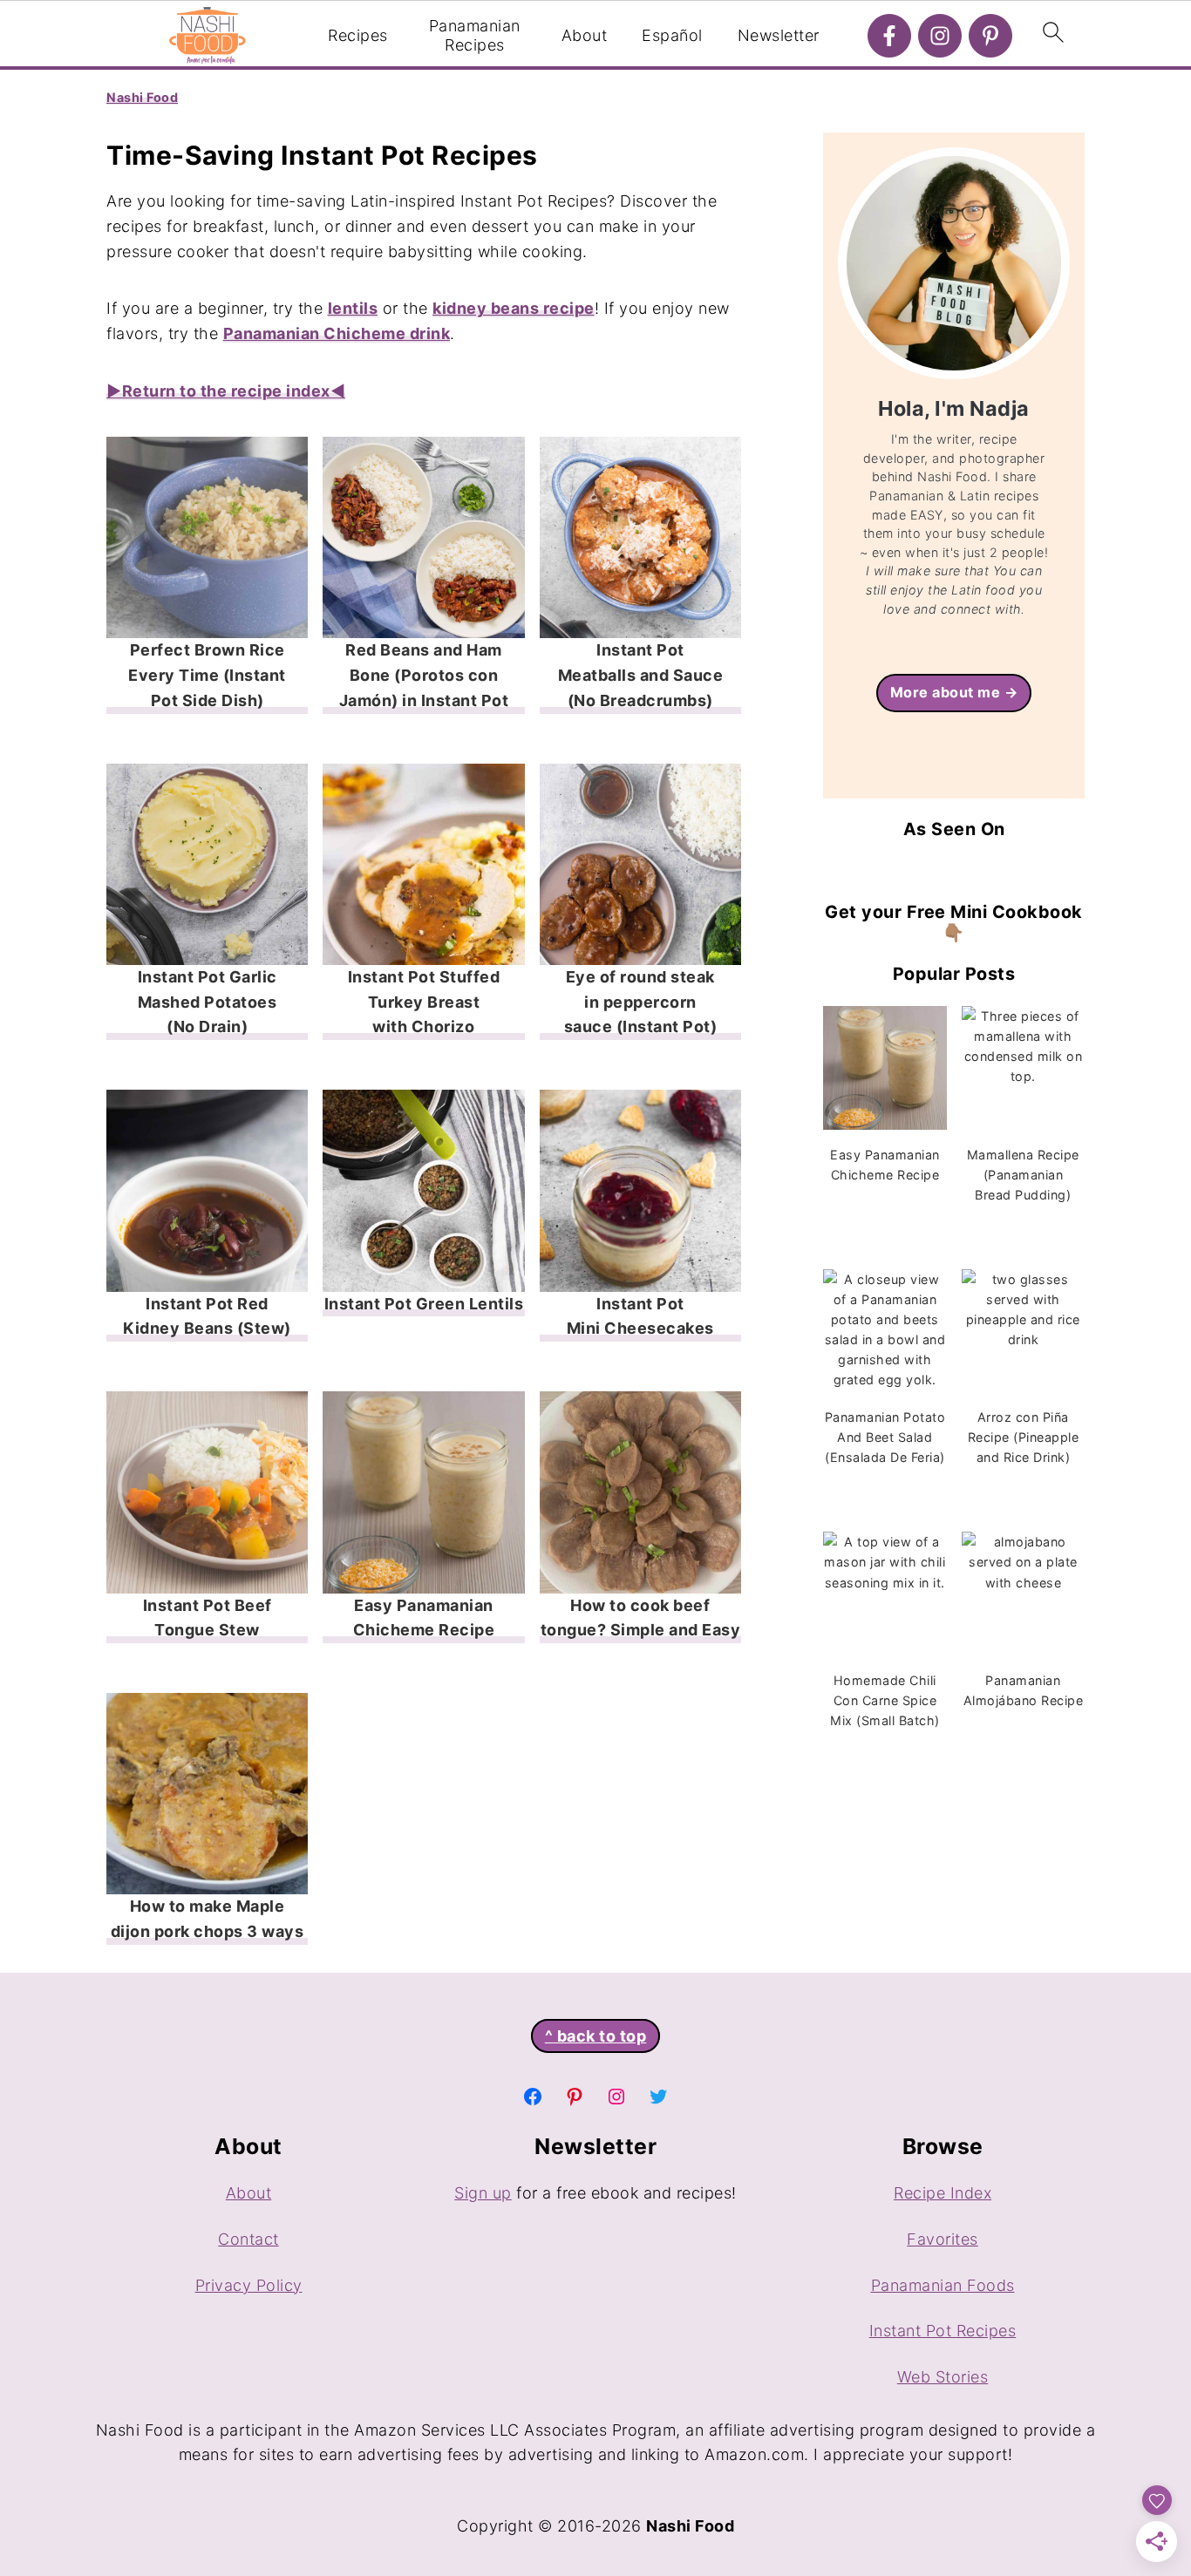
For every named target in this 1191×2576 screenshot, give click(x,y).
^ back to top (596, 2036)
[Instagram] (940, 36)
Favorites (943, 2239)
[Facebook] (889, 36)
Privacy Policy (249, 2285)
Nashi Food (142, 97)
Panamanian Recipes (475, 35)
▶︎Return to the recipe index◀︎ (226, 391)
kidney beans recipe (514, 308)
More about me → (954, 692)
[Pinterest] (990, 36)
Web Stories (943, 2377)
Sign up (483, 2193)
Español (672, 35)
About (585, 35)
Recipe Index (943, 2193)
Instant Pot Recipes (943, 2331)
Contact (248, 2239)
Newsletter (779, 35)
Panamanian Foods (943, 2285)
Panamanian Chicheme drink (337, 333)
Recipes (358, 35)
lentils (353, 308)
